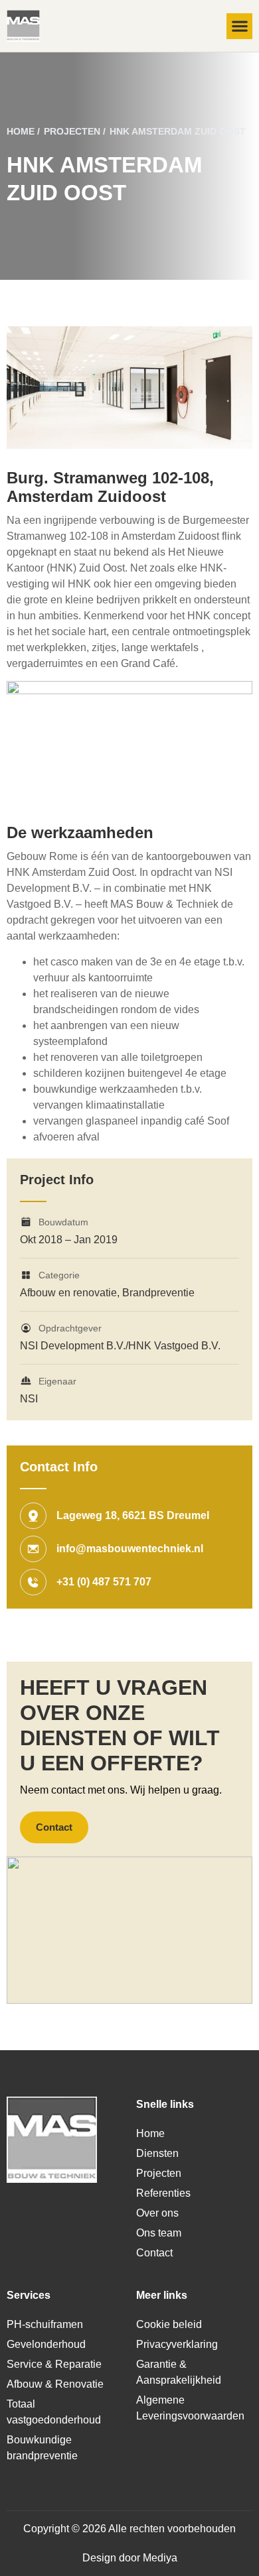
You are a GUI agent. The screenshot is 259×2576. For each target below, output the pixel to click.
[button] (239, 26)
